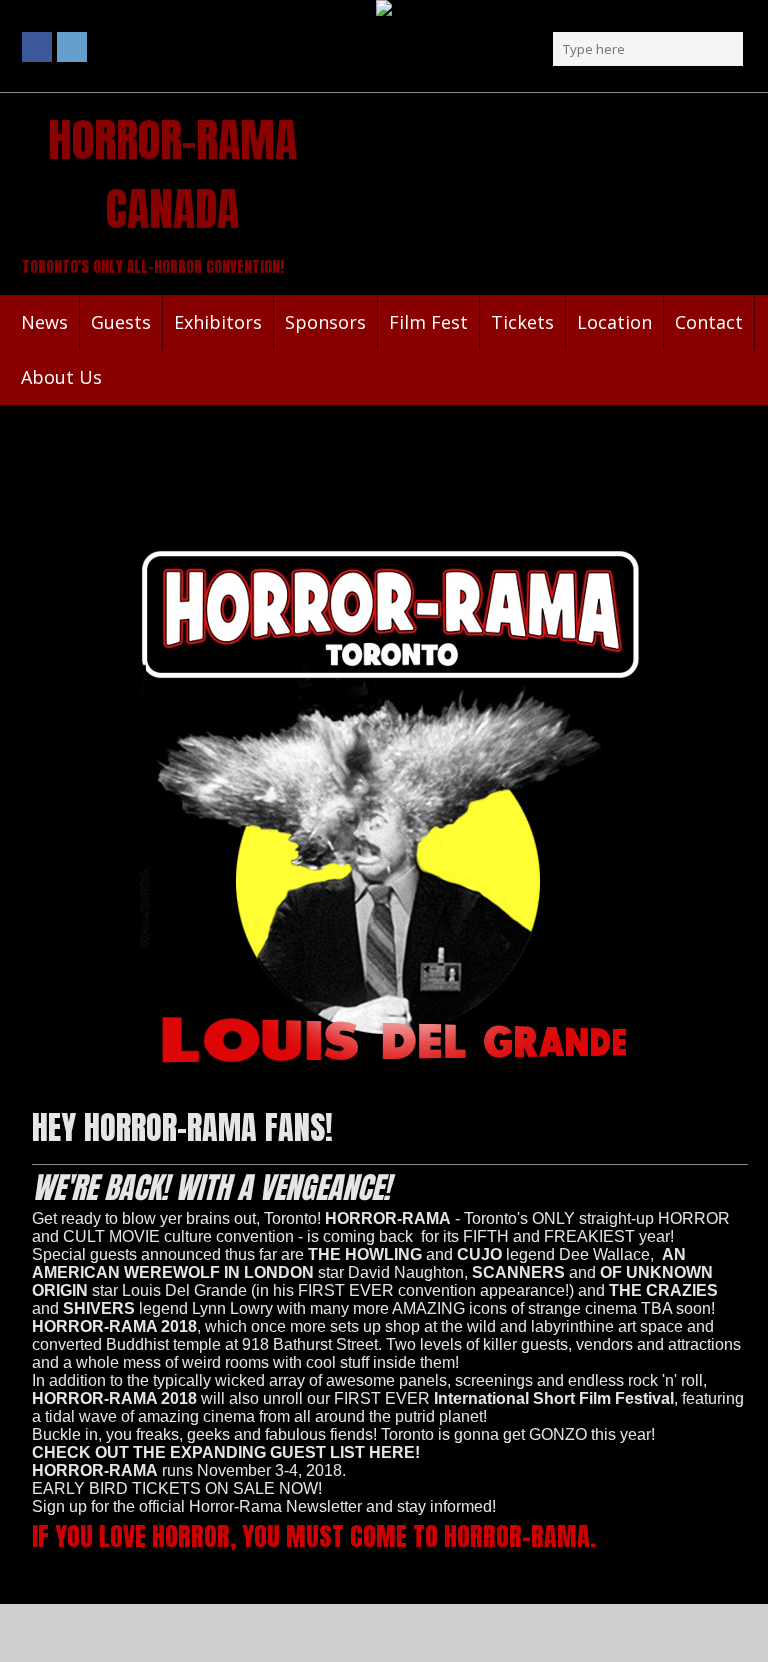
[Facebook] (37, 47)
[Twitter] (72, 47)
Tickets (522, 322)
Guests (121, 322)
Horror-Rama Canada (172, 174)
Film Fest (428, 322)
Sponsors (325, 322)
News (44, 322)
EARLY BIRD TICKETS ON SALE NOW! (177, 1488)
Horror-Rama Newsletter (275, 1506)
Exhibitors (218, 322)
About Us (61, 377)
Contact (709, 322)
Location (614, 322)
